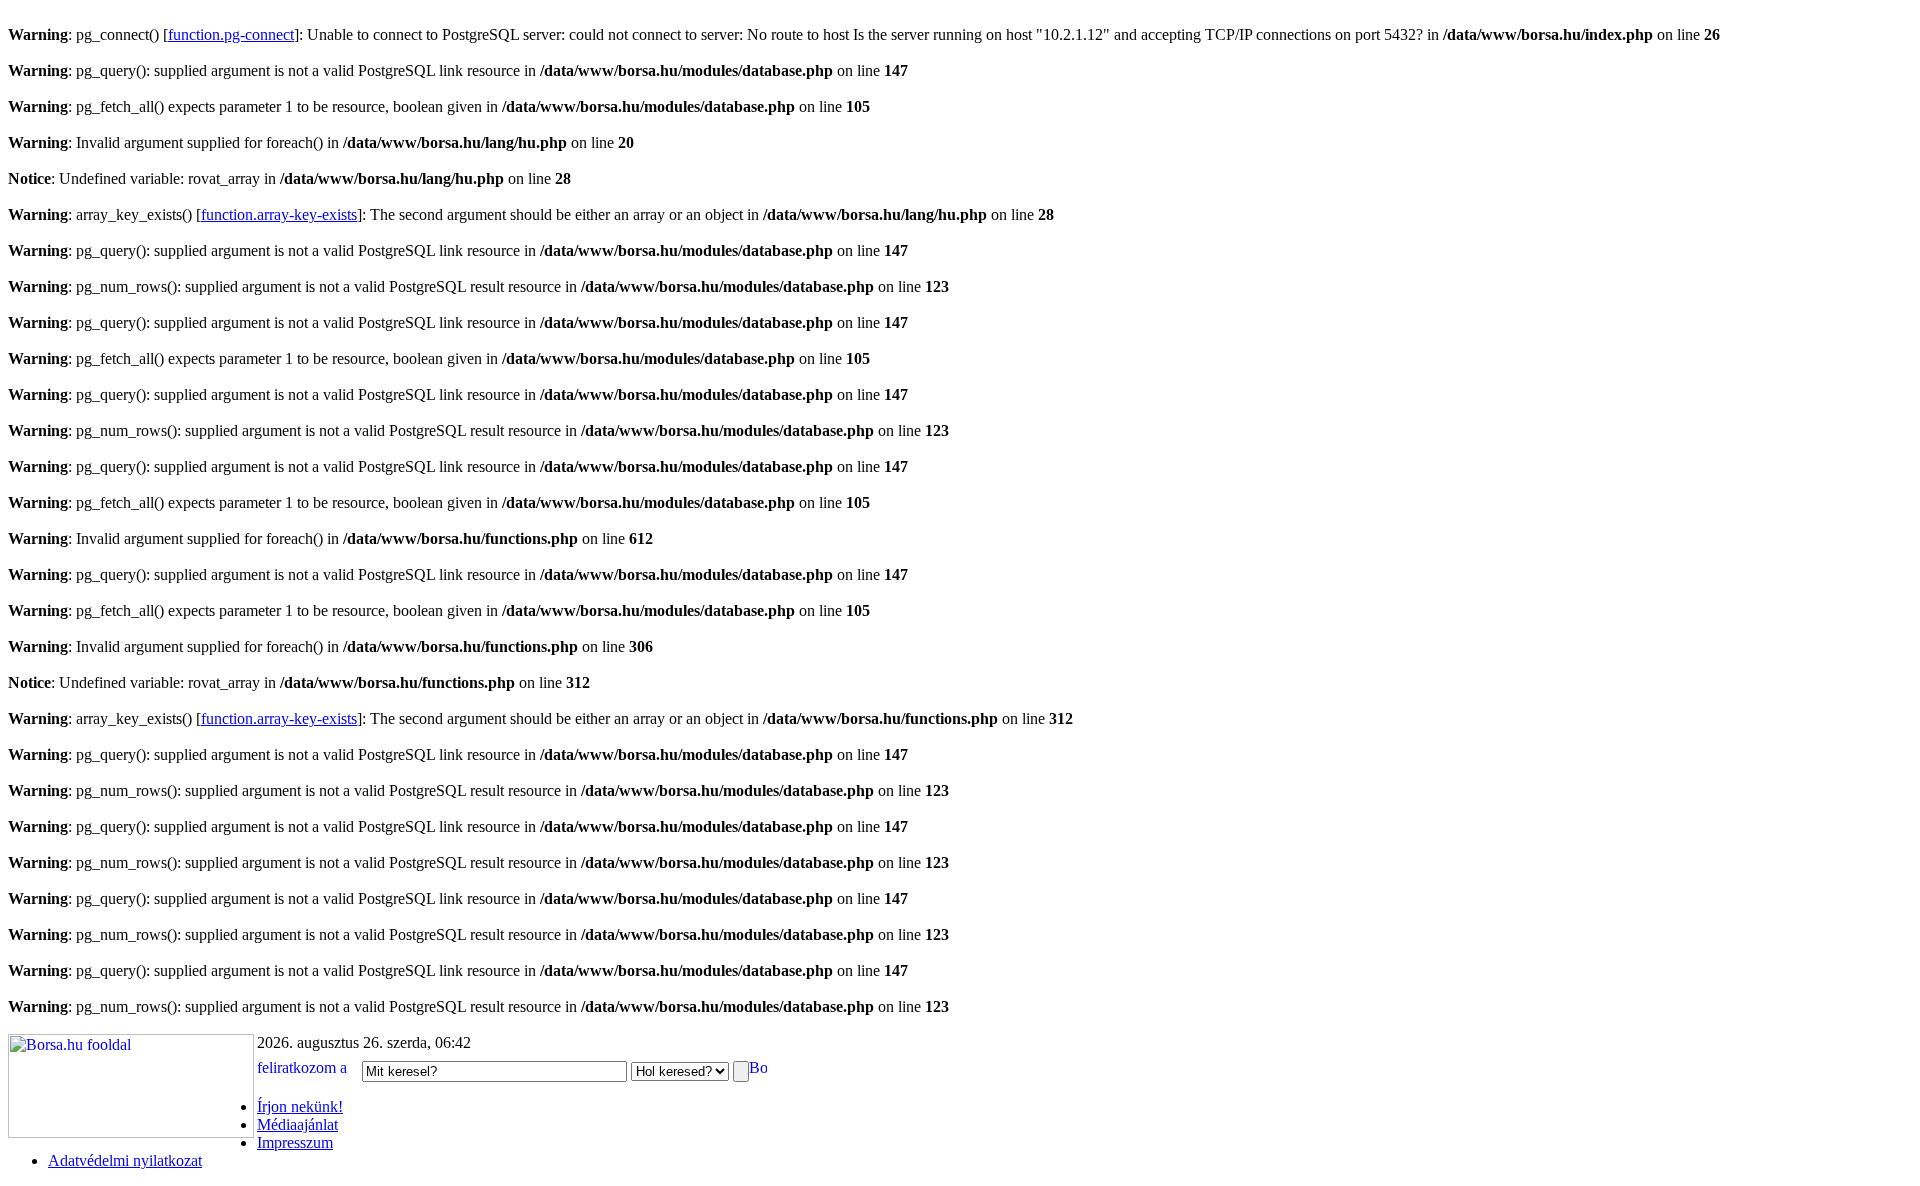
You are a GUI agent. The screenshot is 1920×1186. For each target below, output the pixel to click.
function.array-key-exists (279, 214)
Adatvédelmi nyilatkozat (125, 1160)
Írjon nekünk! (300, 1106)
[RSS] (758, 1070)
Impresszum (295, 1142)
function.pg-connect (231, 34)
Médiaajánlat (297, 1124)
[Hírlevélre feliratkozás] (307, 1070)
